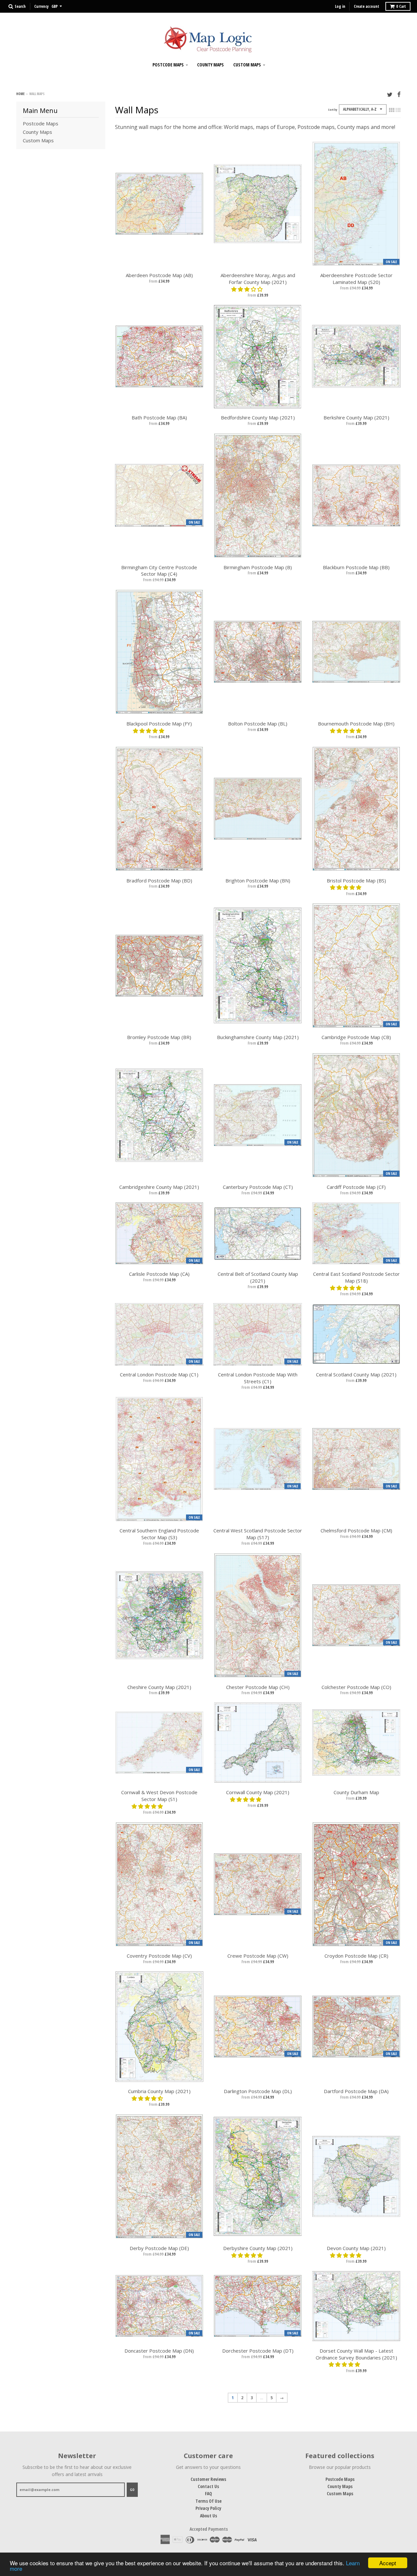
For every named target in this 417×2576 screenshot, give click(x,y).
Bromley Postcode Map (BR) (159, 1037)
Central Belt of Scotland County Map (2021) (258, 1277)
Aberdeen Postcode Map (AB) (159, 275)
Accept (388, 2563)
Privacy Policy (208, 2508)
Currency (41, 6)
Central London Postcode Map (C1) (159, 1374)
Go (132, 2490)
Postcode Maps (168, 65)
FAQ (208, 2493)
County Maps (210, 65)
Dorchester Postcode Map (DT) (258, 2351)
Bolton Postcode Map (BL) (258, 724)
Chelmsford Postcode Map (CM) (356, 1530)
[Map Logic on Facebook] (399, 94)
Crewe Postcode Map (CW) (258, 1956)
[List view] (398, 110)
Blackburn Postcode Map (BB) (356, 567)
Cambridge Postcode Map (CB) (356, 1037)
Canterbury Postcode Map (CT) (258, 1187)
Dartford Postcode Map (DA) (356, 2091)
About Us (208, 2516)
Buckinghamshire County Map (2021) (258, 1037)
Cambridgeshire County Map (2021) (159, 1187)
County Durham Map (356, 1792)
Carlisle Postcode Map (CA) (159, 1274)
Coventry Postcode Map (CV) (159, 1956)
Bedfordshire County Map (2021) (258, 417)
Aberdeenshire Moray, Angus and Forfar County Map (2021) (258, 279)
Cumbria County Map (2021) (159, 2091)
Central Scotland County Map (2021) (356, 1374)
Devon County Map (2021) (356, 2248)
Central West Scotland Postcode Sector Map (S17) (258, 1534)
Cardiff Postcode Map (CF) (356, 1187)
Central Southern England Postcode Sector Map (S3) (159, 1534)
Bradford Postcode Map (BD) (159, 880)
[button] (248, 289)
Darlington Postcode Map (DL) (258, 2091)
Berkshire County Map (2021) (356, 417)
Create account (367, 6)
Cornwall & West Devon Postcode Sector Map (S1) (159, 1796)
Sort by (333, 110)
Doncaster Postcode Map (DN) (159, 2351)
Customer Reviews (208, 2479)
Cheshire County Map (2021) (159, 1687)
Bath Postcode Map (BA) (159, 417)
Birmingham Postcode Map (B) (258, 567)
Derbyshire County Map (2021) (258, 2248)
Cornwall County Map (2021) (258, 1792)
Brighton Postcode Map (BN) (258, 880)
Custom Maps (247, 65)
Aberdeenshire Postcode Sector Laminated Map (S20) (356, 279)
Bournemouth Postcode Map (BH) (356, 724)
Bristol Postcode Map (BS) (356, 880)
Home (20, 94)
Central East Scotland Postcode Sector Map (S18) (356, 1277)
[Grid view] (392, 110)
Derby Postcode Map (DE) (159, 2248)
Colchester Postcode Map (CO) (356, 1687)
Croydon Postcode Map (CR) (356, 1956)
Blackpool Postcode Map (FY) (159, 724)
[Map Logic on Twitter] (390, 94)
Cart (401, 6)
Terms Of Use (208, 2501)
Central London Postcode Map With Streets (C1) (258, 1378)
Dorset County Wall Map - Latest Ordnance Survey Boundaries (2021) (356, 2354)
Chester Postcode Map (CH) (258, 1687)
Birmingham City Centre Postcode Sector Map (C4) (159, 571)
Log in (340, 6)
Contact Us (208, 2486)
